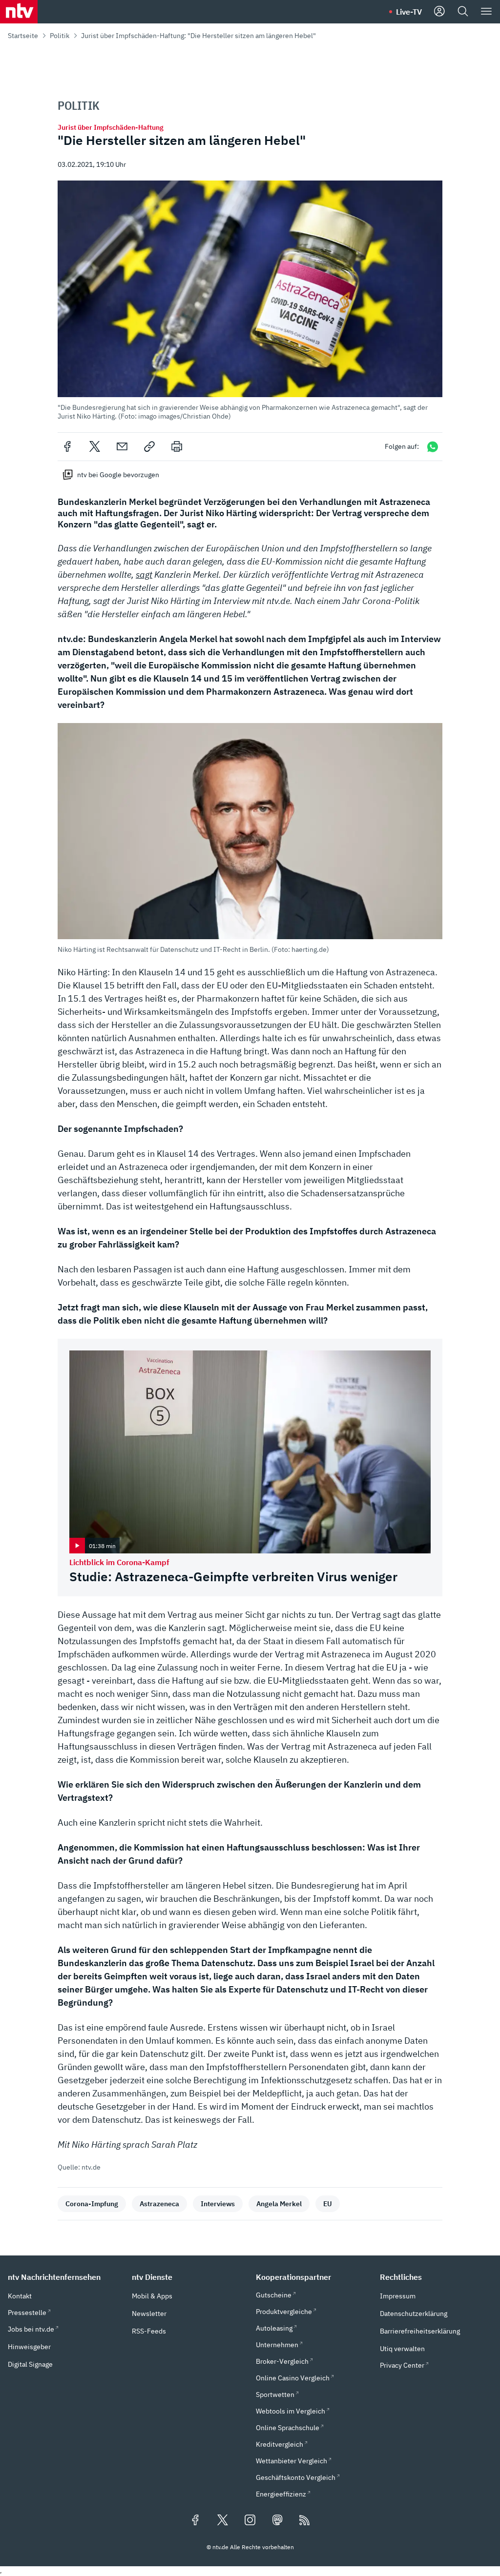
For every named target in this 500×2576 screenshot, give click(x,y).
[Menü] (486, 12)
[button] (250, 300)
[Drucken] (177, 446)
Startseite (23, 36)
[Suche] (463, 12)
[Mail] (122, 446)
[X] (95, 446)
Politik (60, 36)
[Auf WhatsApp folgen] (433, 447)
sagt (144, 574)
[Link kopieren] (149, 446)
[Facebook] (67, 446)
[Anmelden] (439, 12)
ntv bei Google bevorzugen (118, 475)
